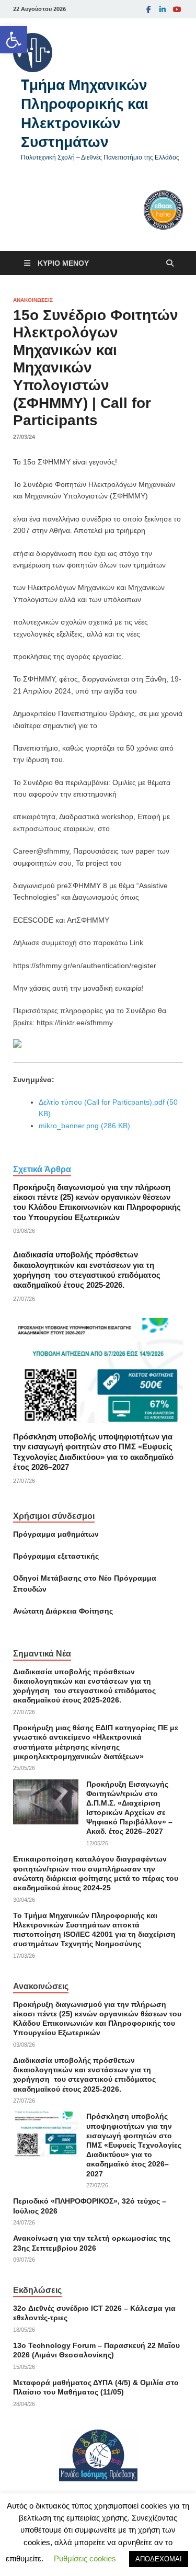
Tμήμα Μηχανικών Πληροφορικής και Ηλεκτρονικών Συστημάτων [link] (85, 113)
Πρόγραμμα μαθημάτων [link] (56, 1534)
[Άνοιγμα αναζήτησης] (170, 263)
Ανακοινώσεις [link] (33, 300)
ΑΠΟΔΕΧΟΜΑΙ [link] (159, 2559)
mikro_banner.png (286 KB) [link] (84, 1126)
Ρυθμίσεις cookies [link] (85, 2558)
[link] (14, 40)
